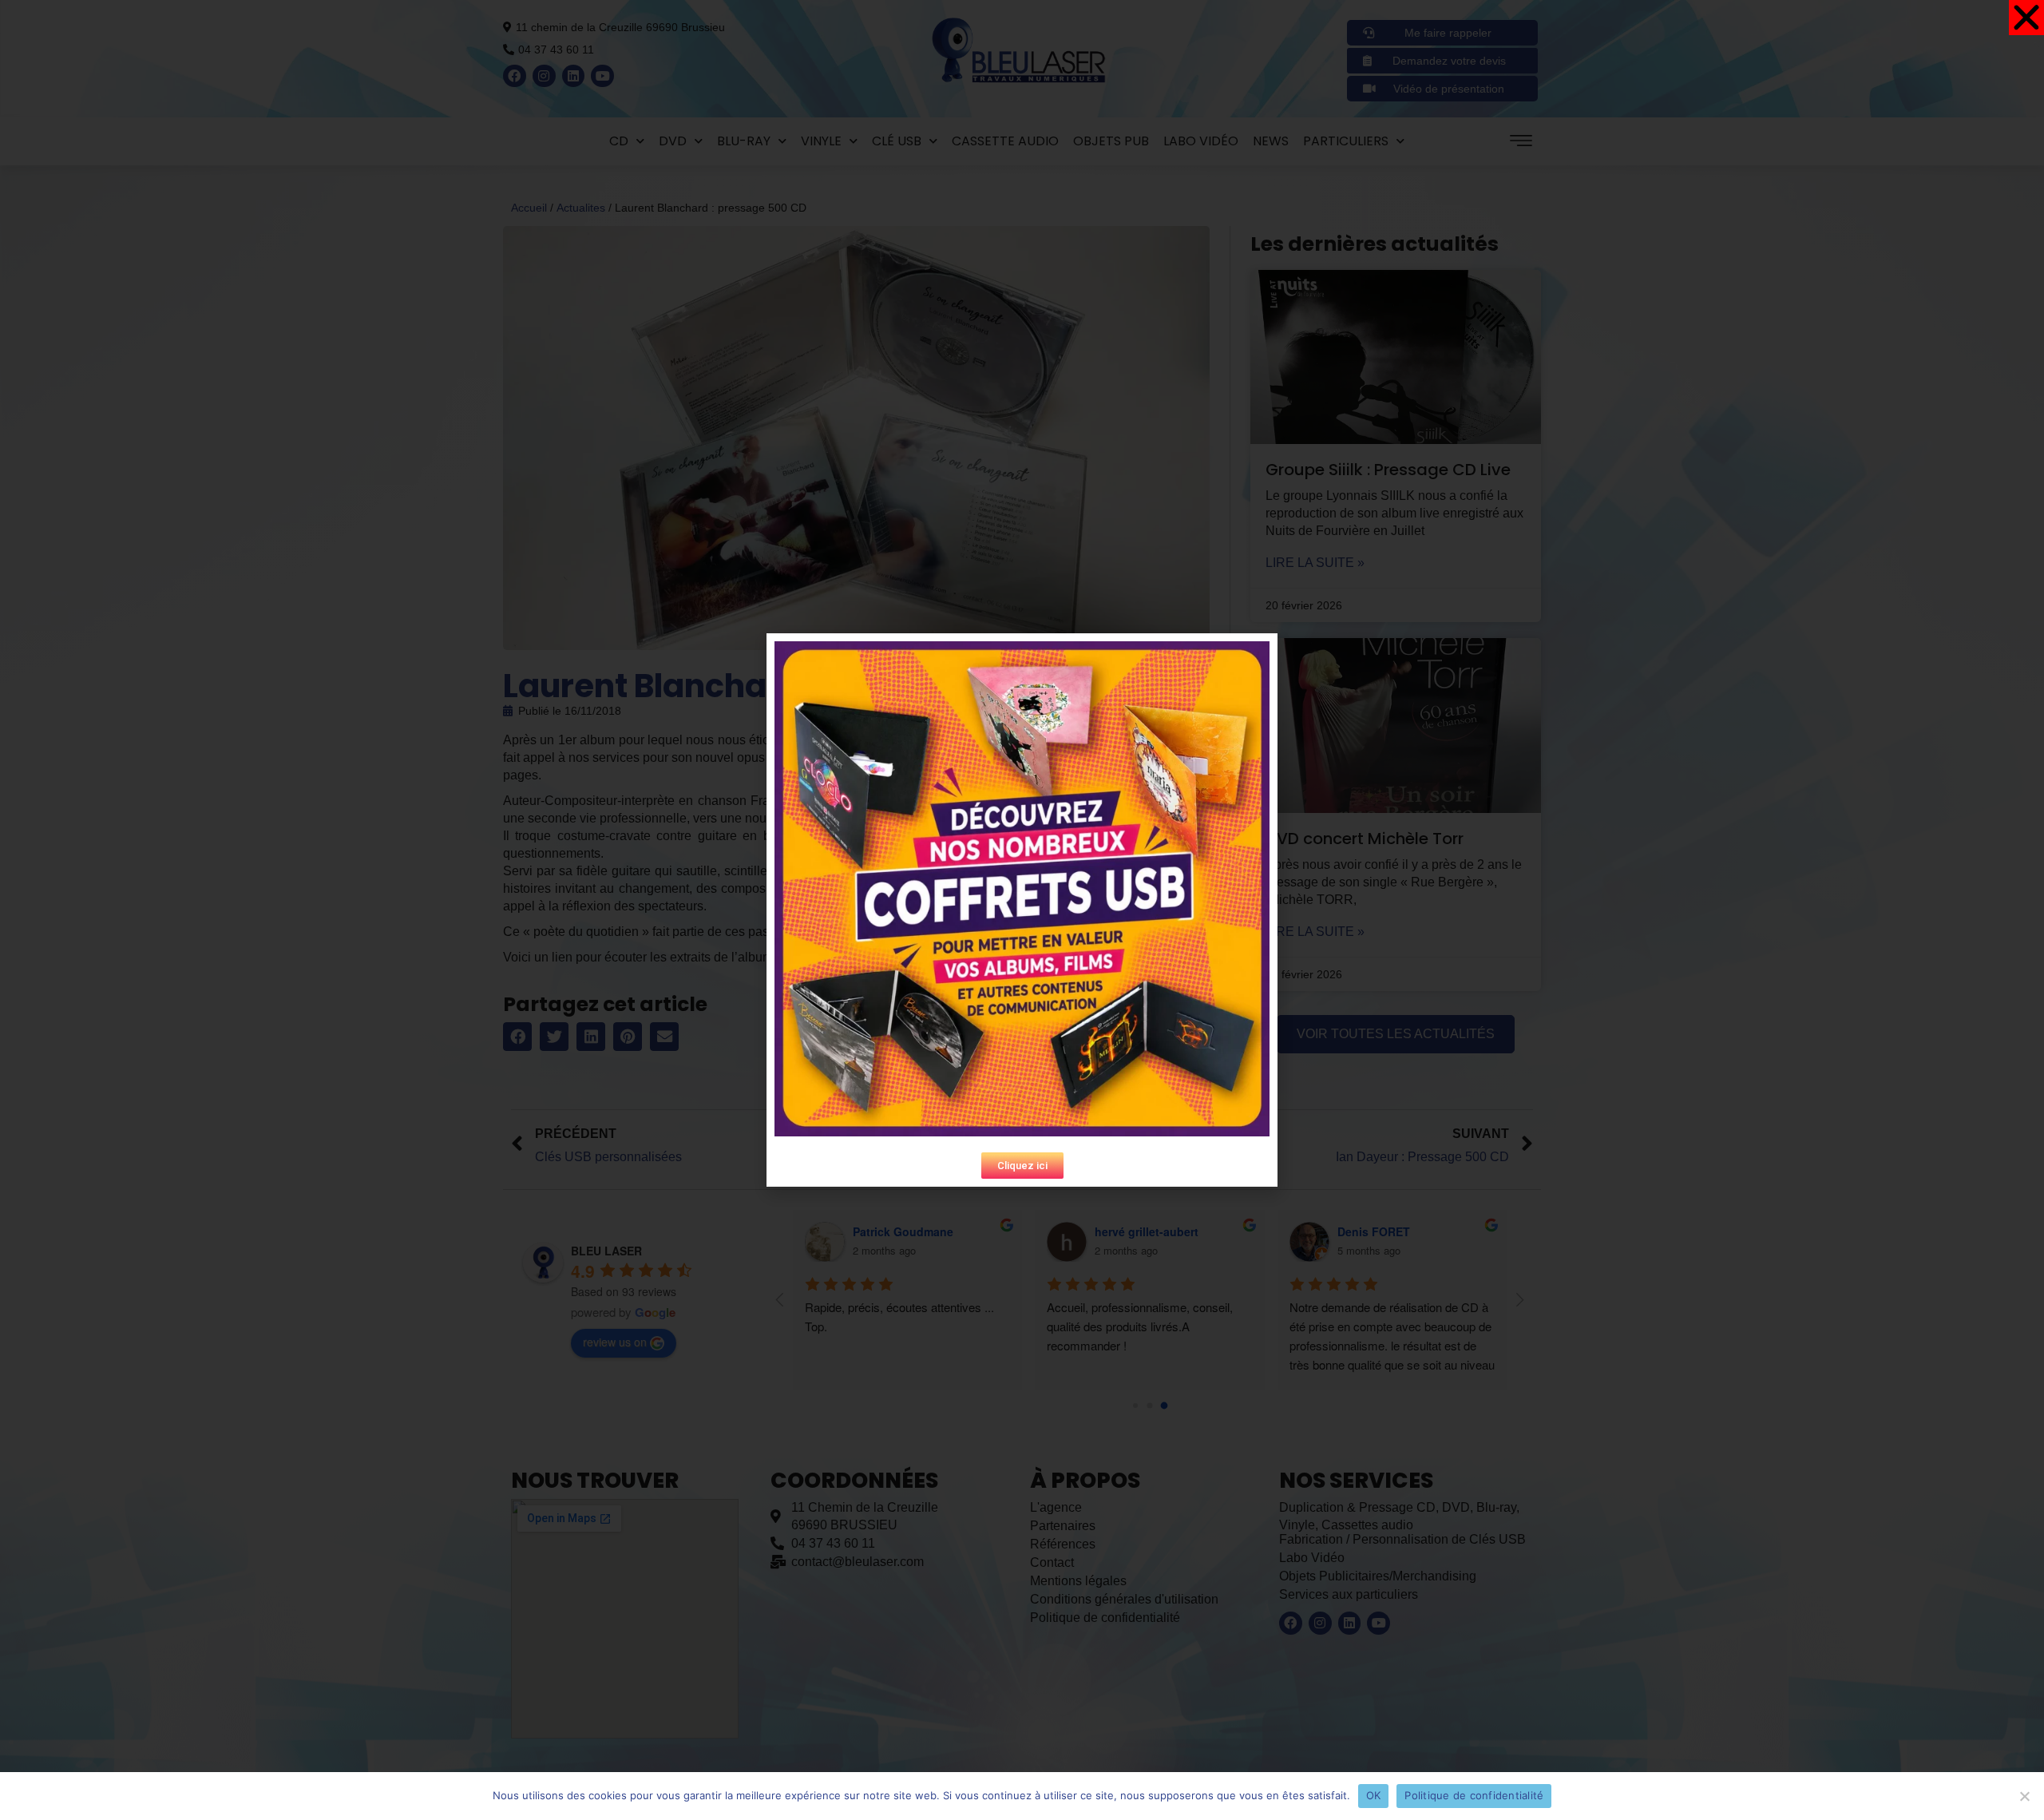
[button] (1022, 1166)
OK (1374, 1795)
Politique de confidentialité (1474, 1795)
